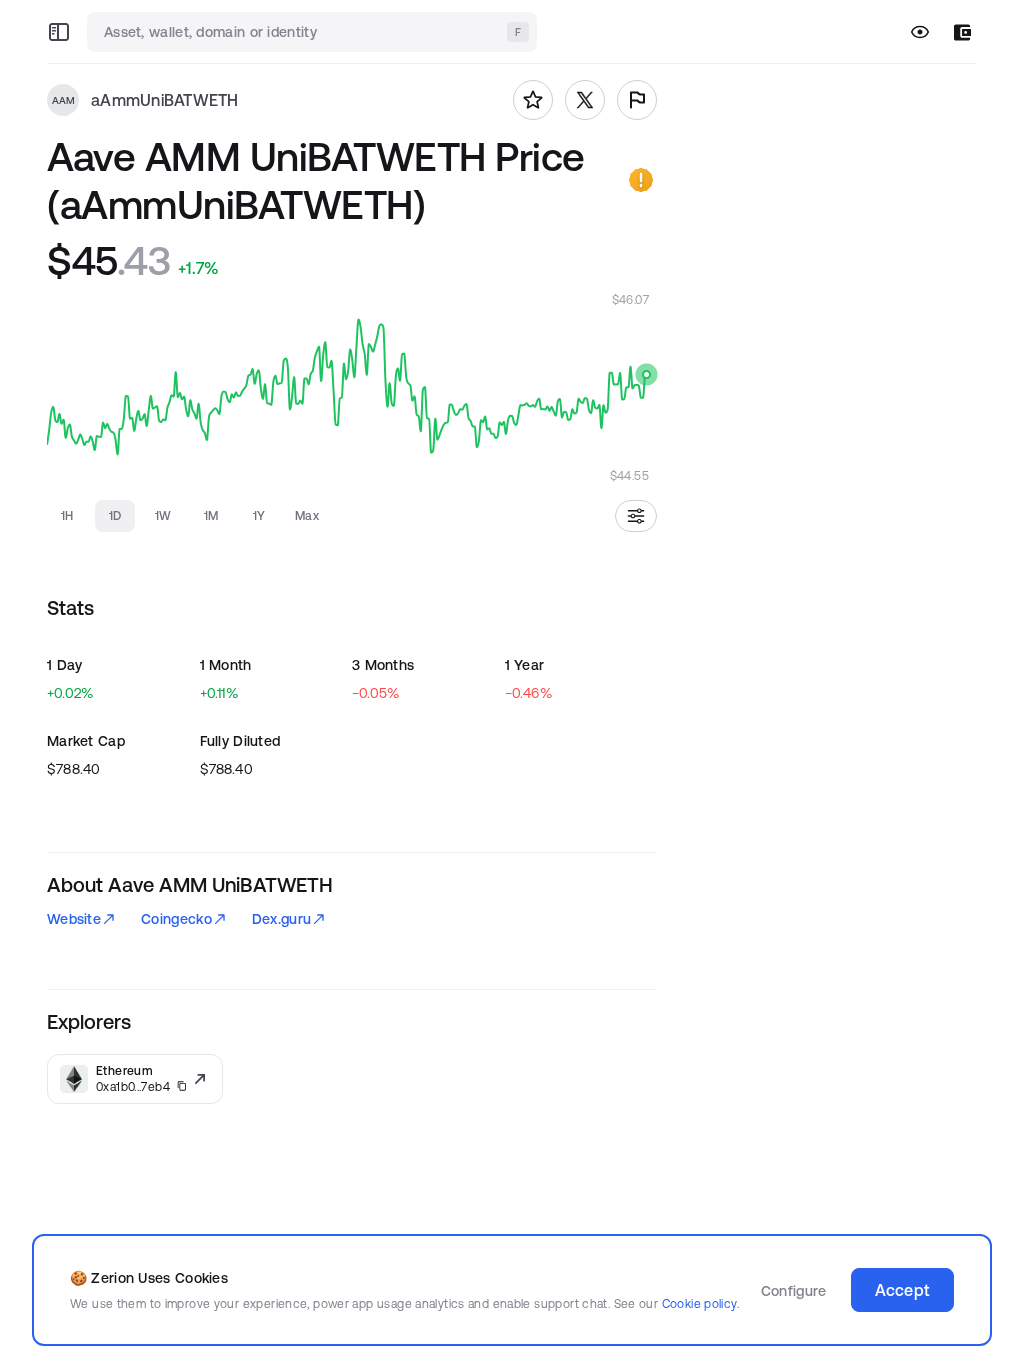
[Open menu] (59, 32)
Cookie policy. (700, 1303)
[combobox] (314, 32)
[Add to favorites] (533, 100)
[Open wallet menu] (962, 32)
